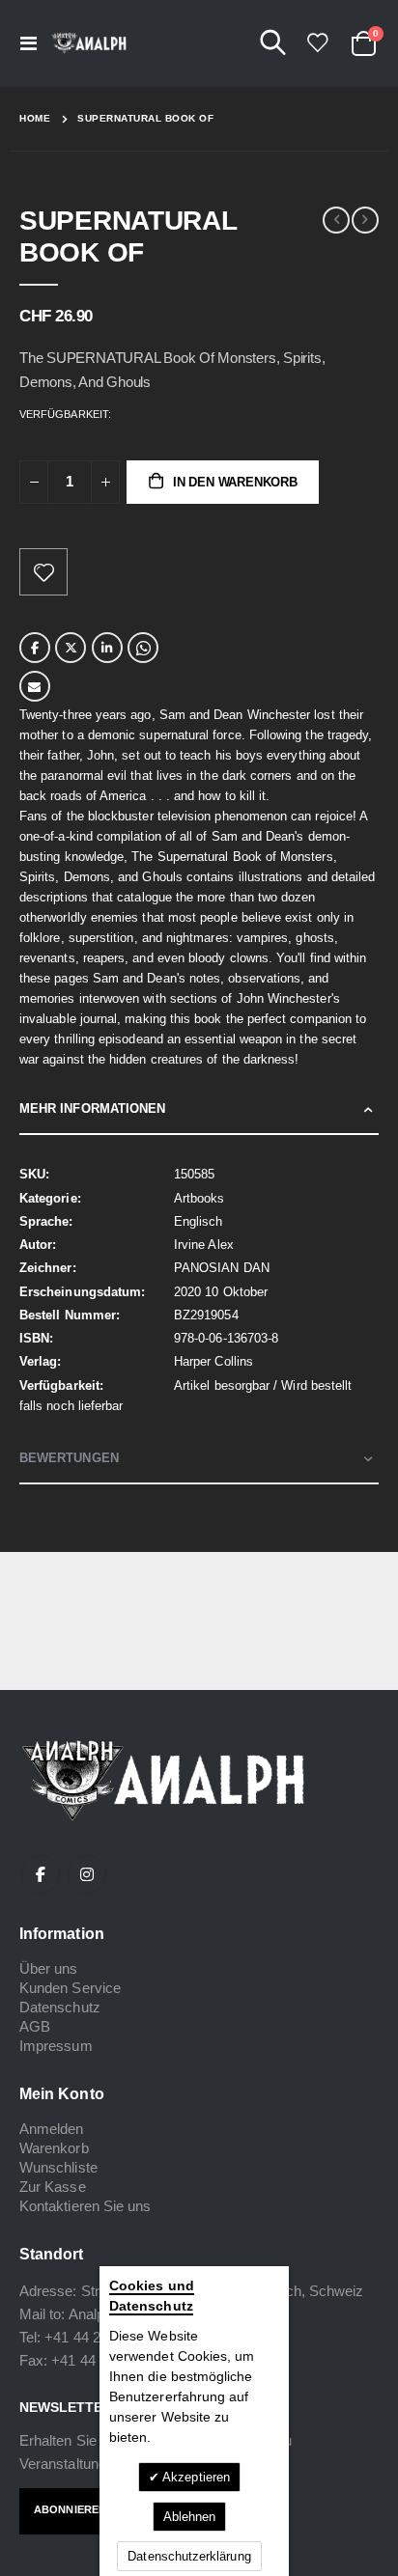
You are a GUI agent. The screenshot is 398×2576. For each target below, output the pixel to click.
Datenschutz (60, 2007)
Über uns (49, 1968)
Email (35, 686)
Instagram (87, 1874)
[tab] (199, 1109)
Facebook (35, 648)
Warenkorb (54, 2148)
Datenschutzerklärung (189, 2556)
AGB (35, 2026)
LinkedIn (107, 648)
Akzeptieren (195, 2477)
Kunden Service (70, 1988)
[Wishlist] (317, 43)
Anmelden (52, 2129)
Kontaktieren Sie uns (85, 2206)
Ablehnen (190, 2517)
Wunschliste (58, 2167)
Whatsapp (143, 648)
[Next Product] (365, 220)
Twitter (71, 648)
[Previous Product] (336, 220)
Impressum (56, 2046)
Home (35, 118)
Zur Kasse (53, 2187)
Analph (90, 2314)
